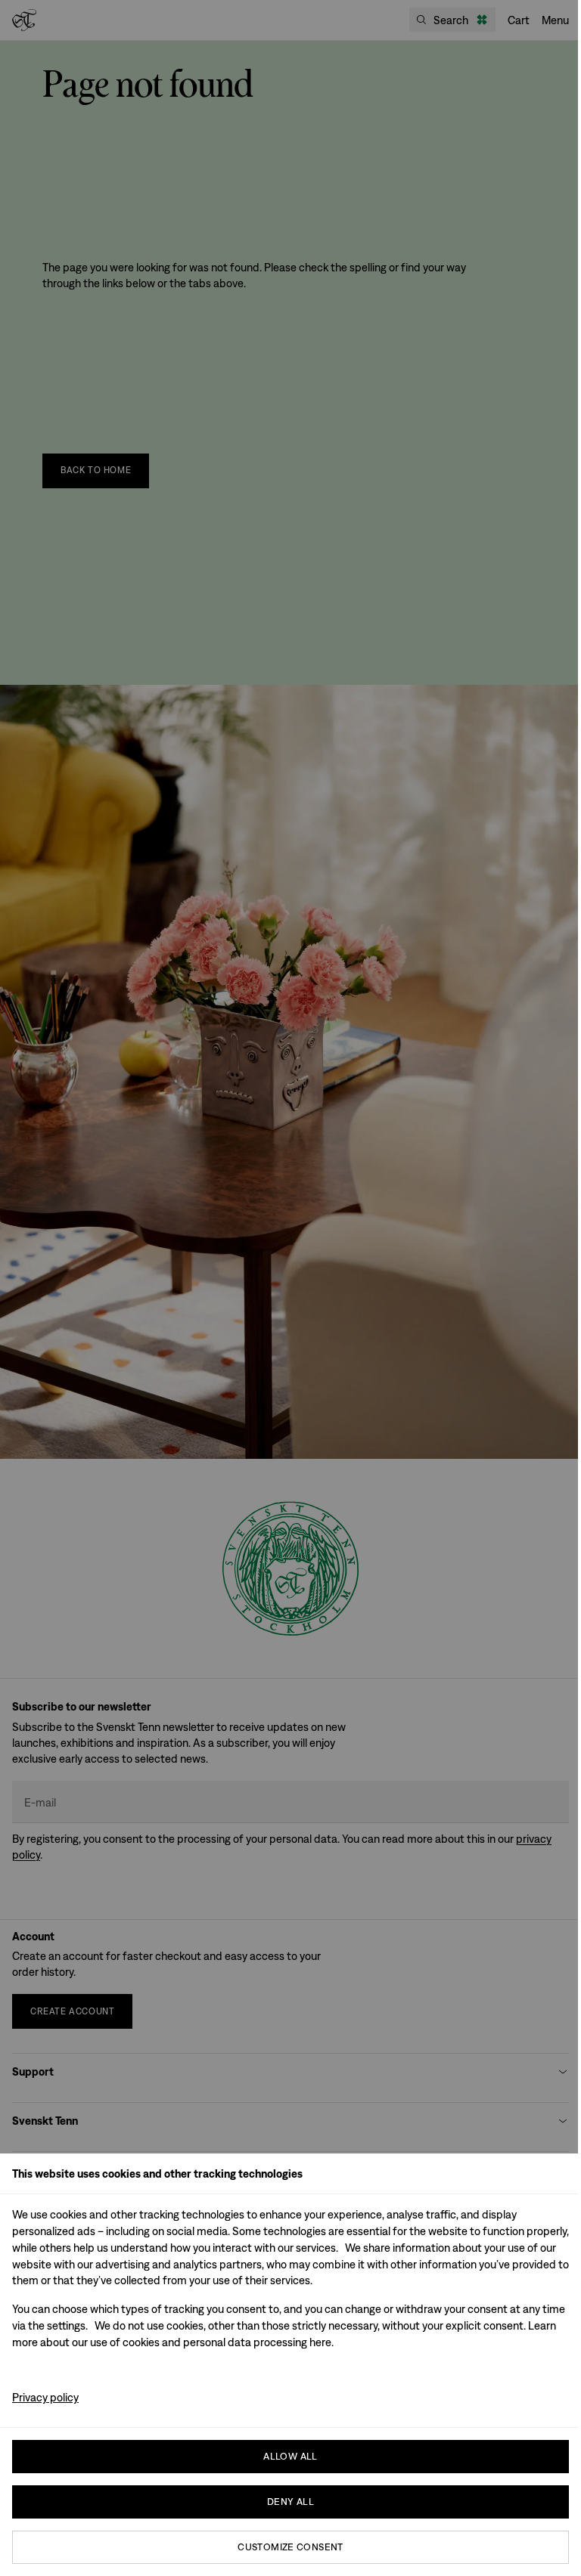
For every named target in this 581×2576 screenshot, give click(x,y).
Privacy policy (45, 2397)
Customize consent (290, 2547)
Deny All (290, 2502)
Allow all (290, 2456)
